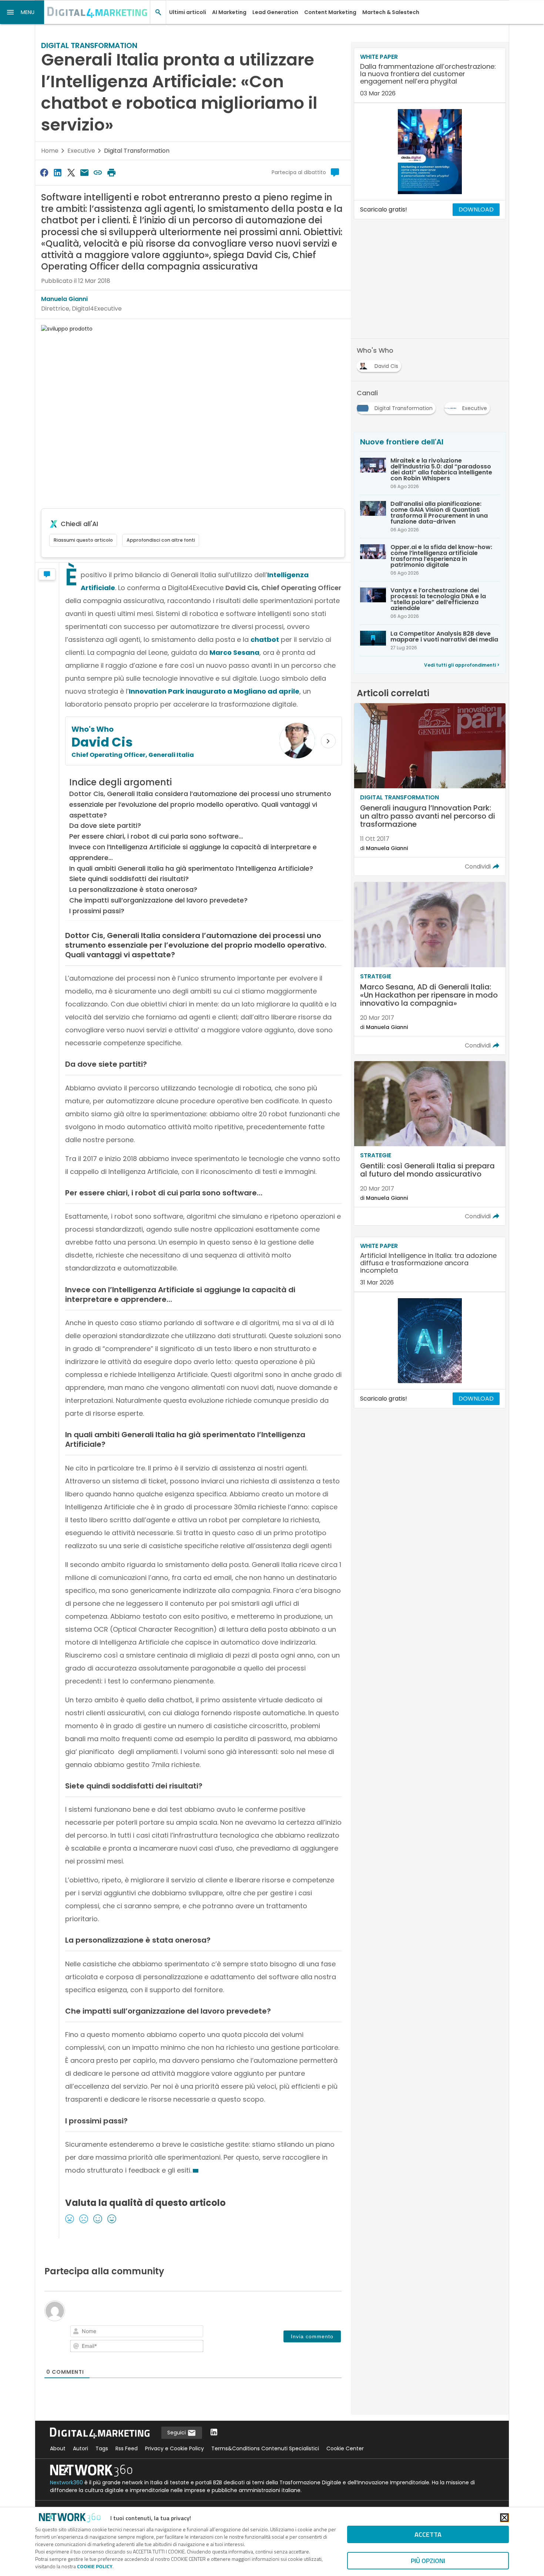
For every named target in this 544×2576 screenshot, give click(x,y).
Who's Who (93, 729)
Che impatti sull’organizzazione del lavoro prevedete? (158, 900)
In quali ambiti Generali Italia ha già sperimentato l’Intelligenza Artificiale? (191, 868)
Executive (81, 151)
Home (50, 151)
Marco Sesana (234, 652)
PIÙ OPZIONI (428, 2561)
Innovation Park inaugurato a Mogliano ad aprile (214, 691)
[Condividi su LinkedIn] (57, 172)
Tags (102, 2448)
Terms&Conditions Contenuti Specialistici (265, 2448)
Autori (80, 2448)
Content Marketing (330, 12)
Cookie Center (345, 2448)
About (58, 2448)
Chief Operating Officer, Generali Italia (133, 755)
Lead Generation (275, 12)
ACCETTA (428, 2534)
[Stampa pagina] (111, 172)
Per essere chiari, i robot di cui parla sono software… (156, 836)
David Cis (102, 742)
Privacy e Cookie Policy (174, 2448)
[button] (22, 12)
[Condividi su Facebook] (44, 172)
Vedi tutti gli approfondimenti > (462, 665)
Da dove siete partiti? (105, 825)
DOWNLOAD (476, 209)
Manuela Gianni (64, 299)
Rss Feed (127, 2448)
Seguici (177, 2433)
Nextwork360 (66, 2482)
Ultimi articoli (188, 12)
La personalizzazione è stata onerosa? (133, 889)
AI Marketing (229, 12)
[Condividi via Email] (84, 172)
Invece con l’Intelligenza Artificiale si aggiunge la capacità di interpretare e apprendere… (193, 852)
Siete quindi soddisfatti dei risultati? (129, 879)
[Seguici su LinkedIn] (214, 2433)
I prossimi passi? (97, 911)
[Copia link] (98, 172)
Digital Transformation (137, 151)
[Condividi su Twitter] (71, 172)
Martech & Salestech (391, 12)
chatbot (265, 639)
